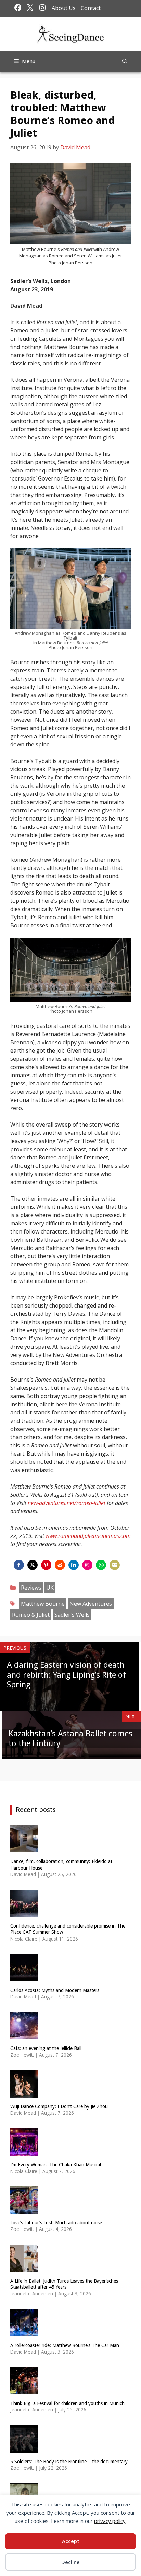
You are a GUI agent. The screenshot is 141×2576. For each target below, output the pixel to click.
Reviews (31, 1588)
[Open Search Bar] (125, 61)
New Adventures (91, 1604)
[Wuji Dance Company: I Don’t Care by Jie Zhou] (24, 2093)
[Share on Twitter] (33, 1565)
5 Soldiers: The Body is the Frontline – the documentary (69, 2462)
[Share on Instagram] (87, 1565)
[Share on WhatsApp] (101, 1565)
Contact (91, 8)
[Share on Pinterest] (46, 1565)
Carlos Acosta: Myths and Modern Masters (55, 1990)
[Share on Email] (115, 1565)
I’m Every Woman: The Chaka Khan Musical (56, 2165)
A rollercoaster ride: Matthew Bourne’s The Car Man (65, 2345)
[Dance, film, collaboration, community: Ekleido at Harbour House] (24, 1848)
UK (50, 1588)
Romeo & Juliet (31, 1615)
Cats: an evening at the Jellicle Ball (46, 2048)
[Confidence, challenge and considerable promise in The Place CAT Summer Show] (24, 1913)
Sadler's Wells (72, 1615)
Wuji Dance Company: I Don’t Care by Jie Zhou (59, 2106)
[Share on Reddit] (60, 1565)
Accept (71, 2541)
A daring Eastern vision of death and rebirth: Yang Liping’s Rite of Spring (66, 1675)
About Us (64, 8)
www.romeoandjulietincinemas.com (88, 1536)
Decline (70, 2562)
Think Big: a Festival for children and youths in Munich (67, 2403)
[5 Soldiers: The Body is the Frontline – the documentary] (24, 2448)
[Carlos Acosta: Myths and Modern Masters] (24, 1977)
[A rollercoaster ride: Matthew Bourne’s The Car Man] (24, 2332)
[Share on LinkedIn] (74, 1565)
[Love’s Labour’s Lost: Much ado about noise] (24, 2209)
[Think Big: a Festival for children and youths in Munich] (24, 2390)
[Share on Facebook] (19, 1565)
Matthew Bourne (43, 1604)
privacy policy (110, 2521)
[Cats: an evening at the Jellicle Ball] (24, 2035)
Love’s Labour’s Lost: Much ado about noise (56, 2223)
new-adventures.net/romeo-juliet (67, 1503)
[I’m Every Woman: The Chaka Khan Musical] (24, 2151)
